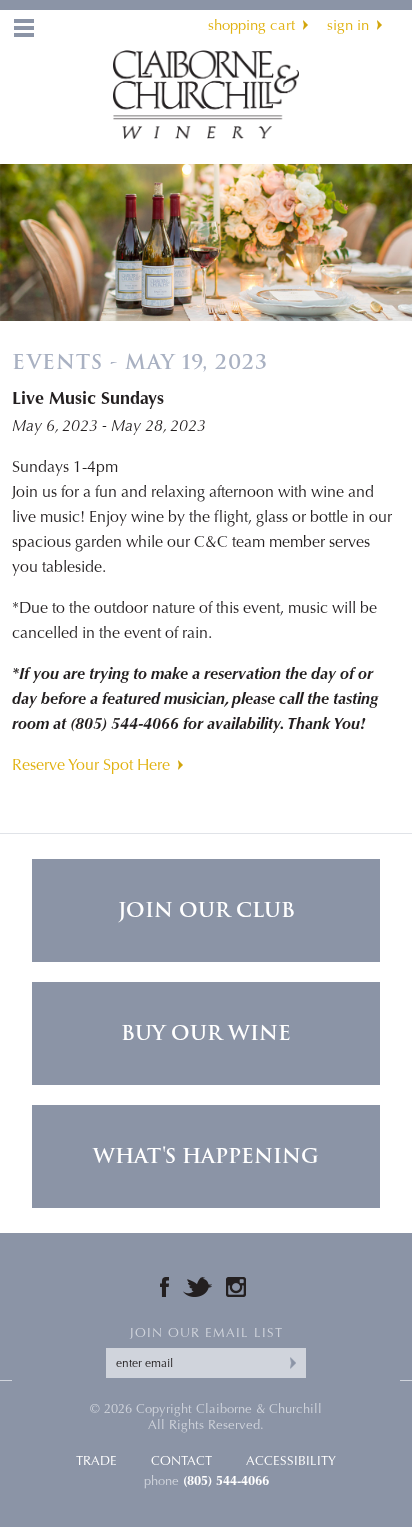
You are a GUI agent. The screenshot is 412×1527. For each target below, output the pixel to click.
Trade (96, 1460)
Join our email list (206, 1332)
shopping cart (251, 25)
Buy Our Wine (206, 1033)
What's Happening (206, 1156)
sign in (348, 25)
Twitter (197, 1287)
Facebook (164, 1287)
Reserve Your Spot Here (91, 764)
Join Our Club (206, 910)
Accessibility (291, 1460)
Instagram (236, 1287)
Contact (181, 1460)
